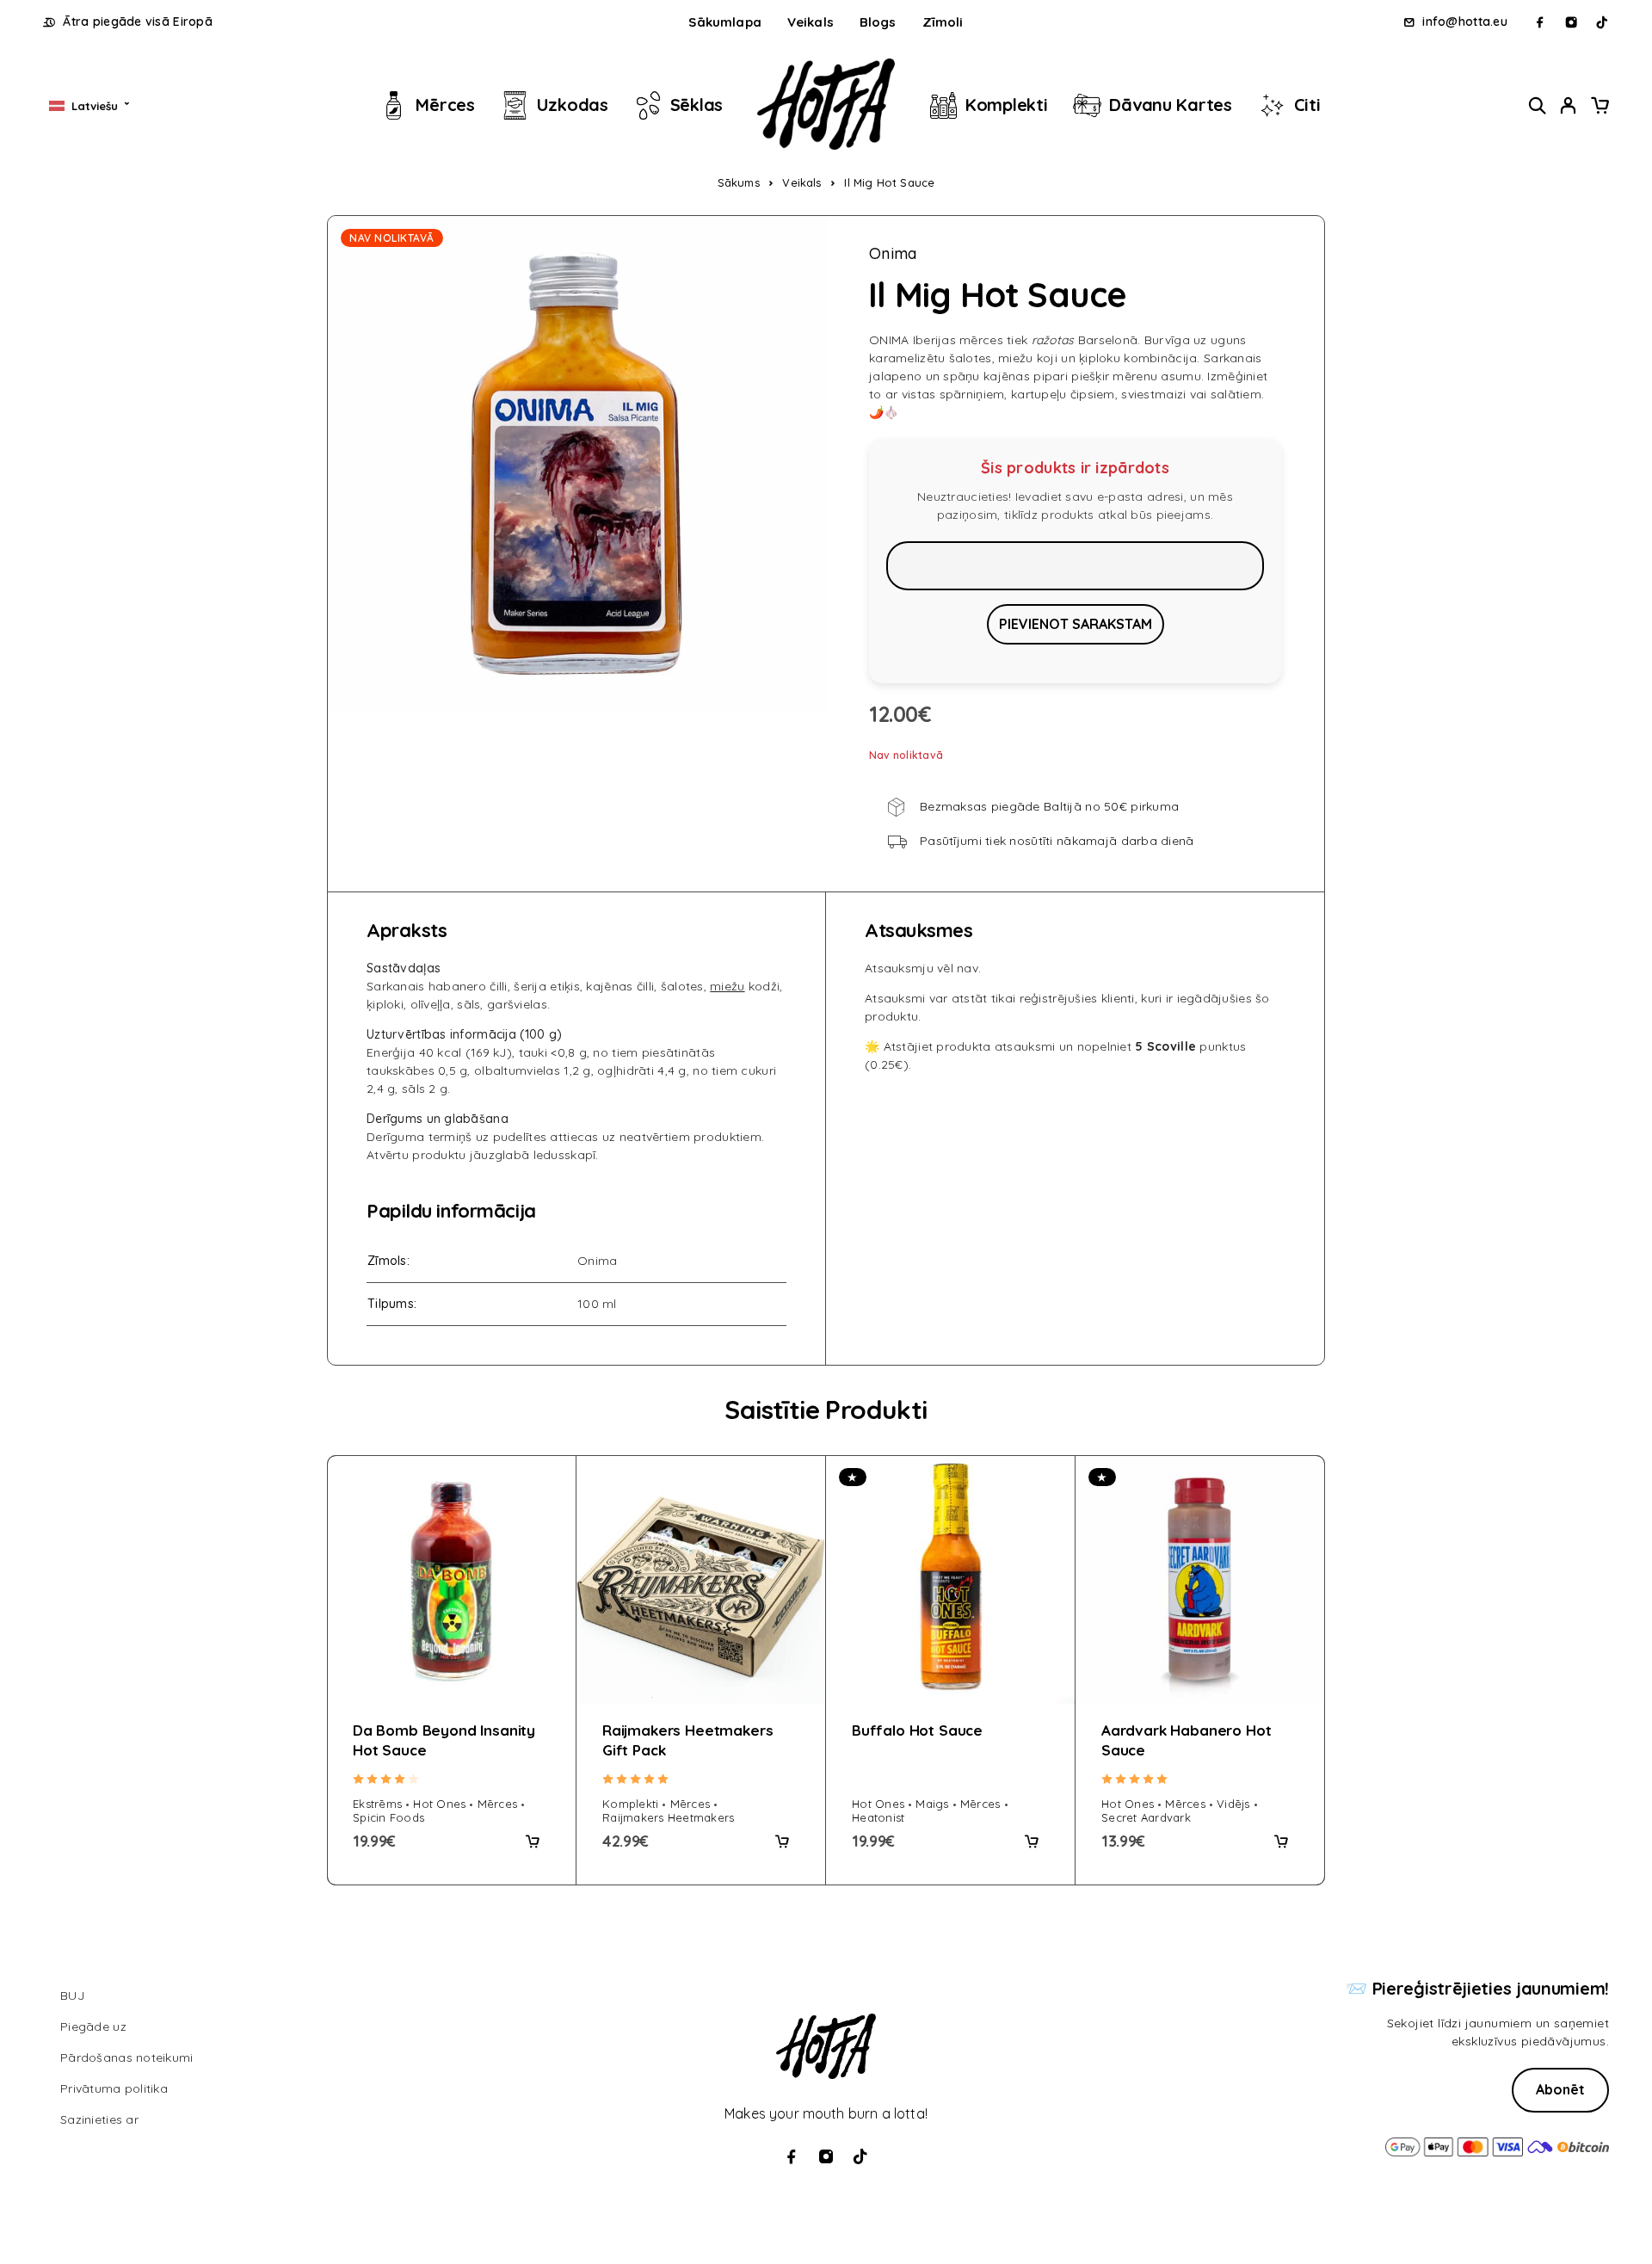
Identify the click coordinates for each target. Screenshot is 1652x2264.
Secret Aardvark (1146, 1817)
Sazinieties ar (99, 2119)
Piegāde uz (93, 2026)
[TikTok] (1602, 22)
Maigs (932, 1804)
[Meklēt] (1538, 105)
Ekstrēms (377, 1804)
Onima (893, 254)
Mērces (445, 105)
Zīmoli (943, 22)
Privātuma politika (114, 2088)
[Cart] (1600, 108)
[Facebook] (1540, 22)
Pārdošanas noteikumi (127, 2057)
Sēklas (697, 105)
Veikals (811, 22)
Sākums (739, 182)
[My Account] (1569, 105)
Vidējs (1233, 1804)
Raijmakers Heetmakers (668, 1817)
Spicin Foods (388, 1817)
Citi (1307, 105)
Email (1075, 565)
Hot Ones (439, 1804)
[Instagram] (1571, 22)
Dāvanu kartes (1171, 105)
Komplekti (1007, 105)
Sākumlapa (724, 22)
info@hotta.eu (1465, 22)
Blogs (878, 22)
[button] (533, 1841)
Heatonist (878, 1817)
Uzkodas (573, 105)
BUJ (72, 1996)
